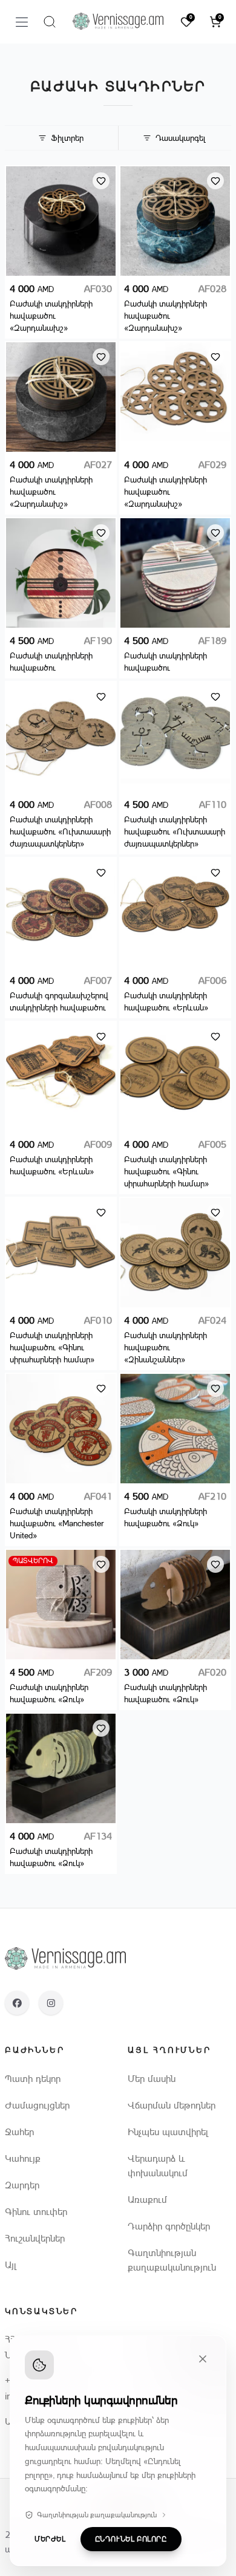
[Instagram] (51, 2003)
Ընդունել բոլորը (131, 2539)
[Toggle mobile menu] (22, 22)
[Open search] (50, 22)
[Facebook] (17, 2003)
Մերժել (50, 2539)
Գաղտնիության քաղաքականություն (97, 2515)
